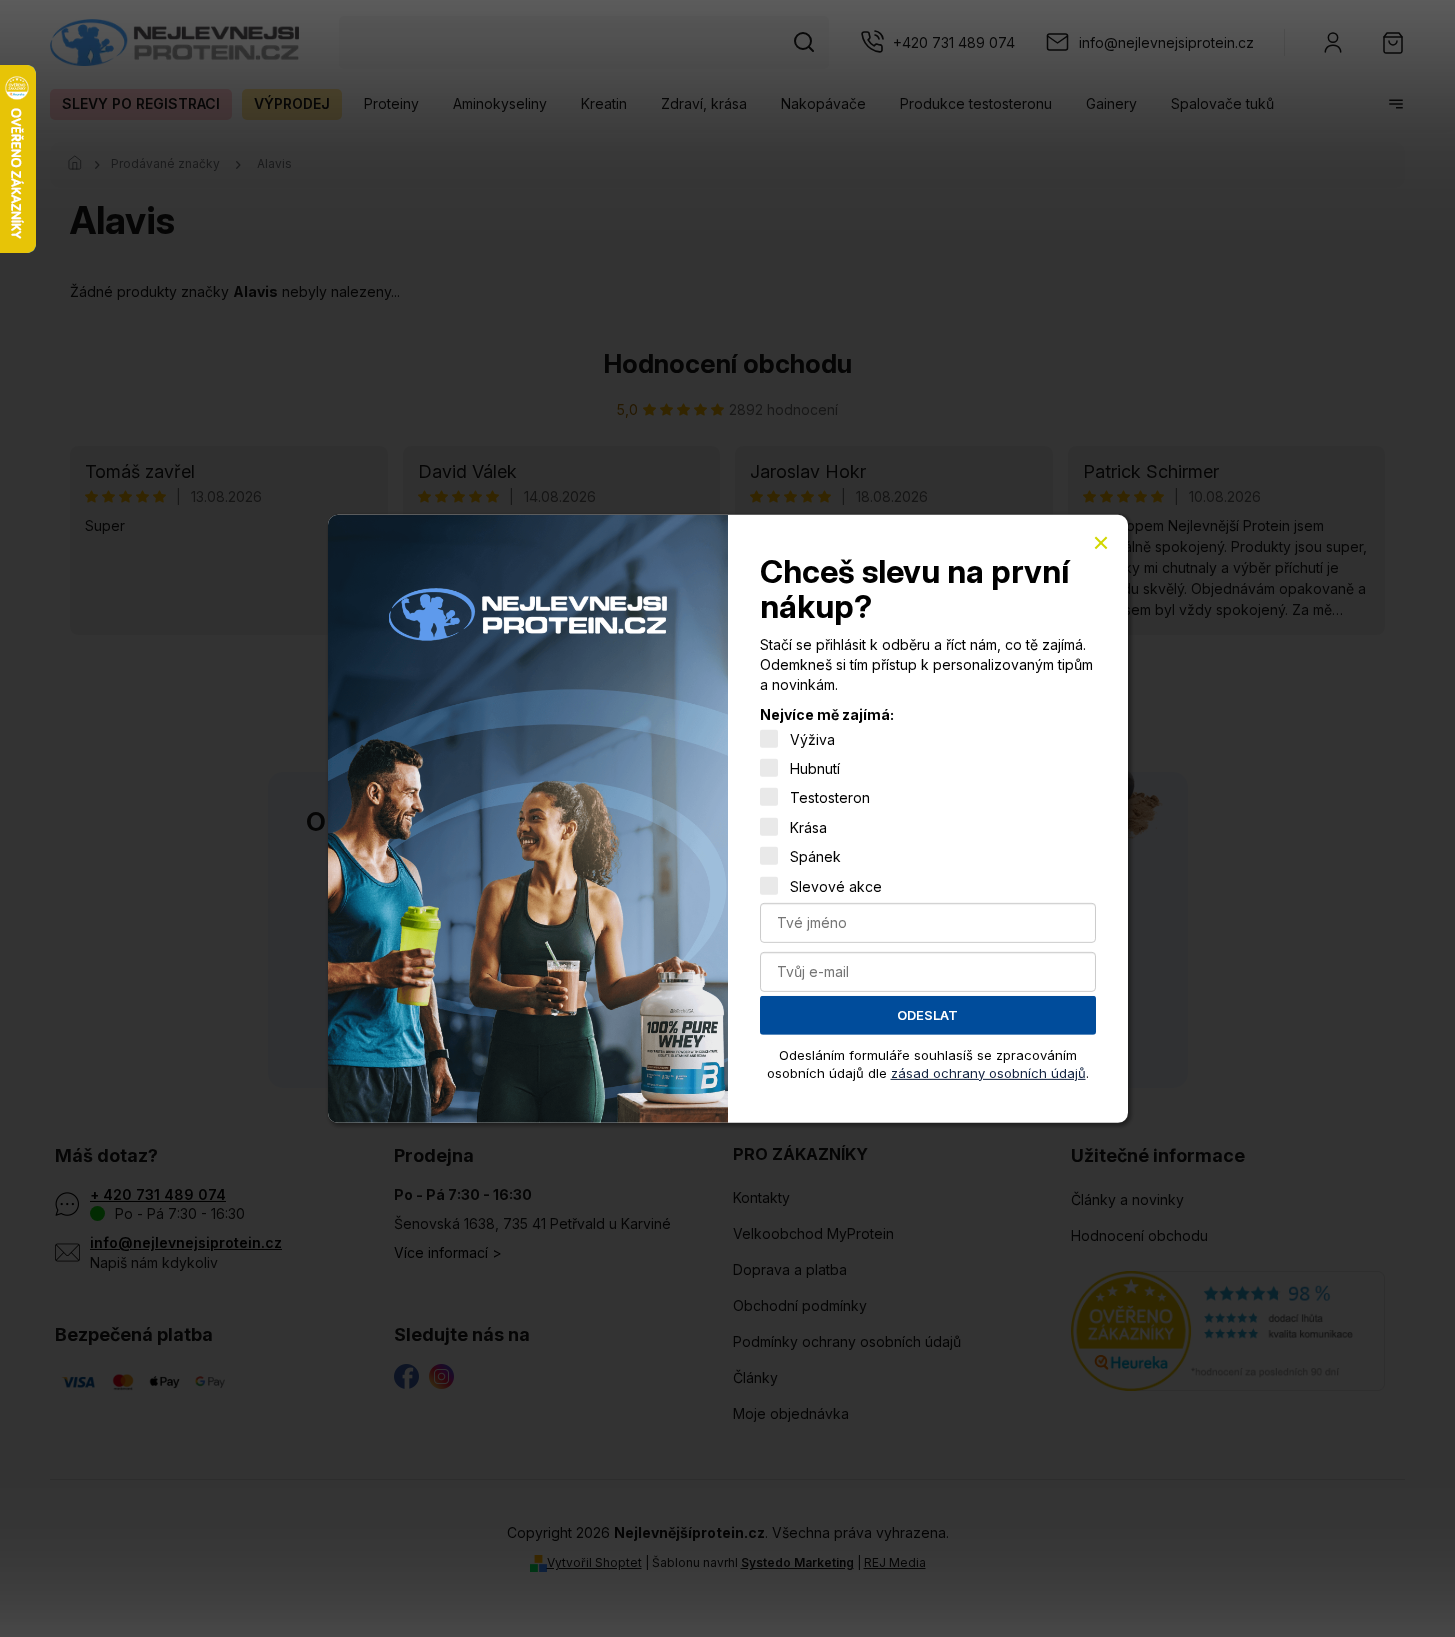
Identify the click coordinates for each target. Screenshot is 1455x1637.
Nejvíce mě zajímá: (827, 714)
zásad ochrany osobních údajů (988, 1072)
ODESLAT (927, 1015)
